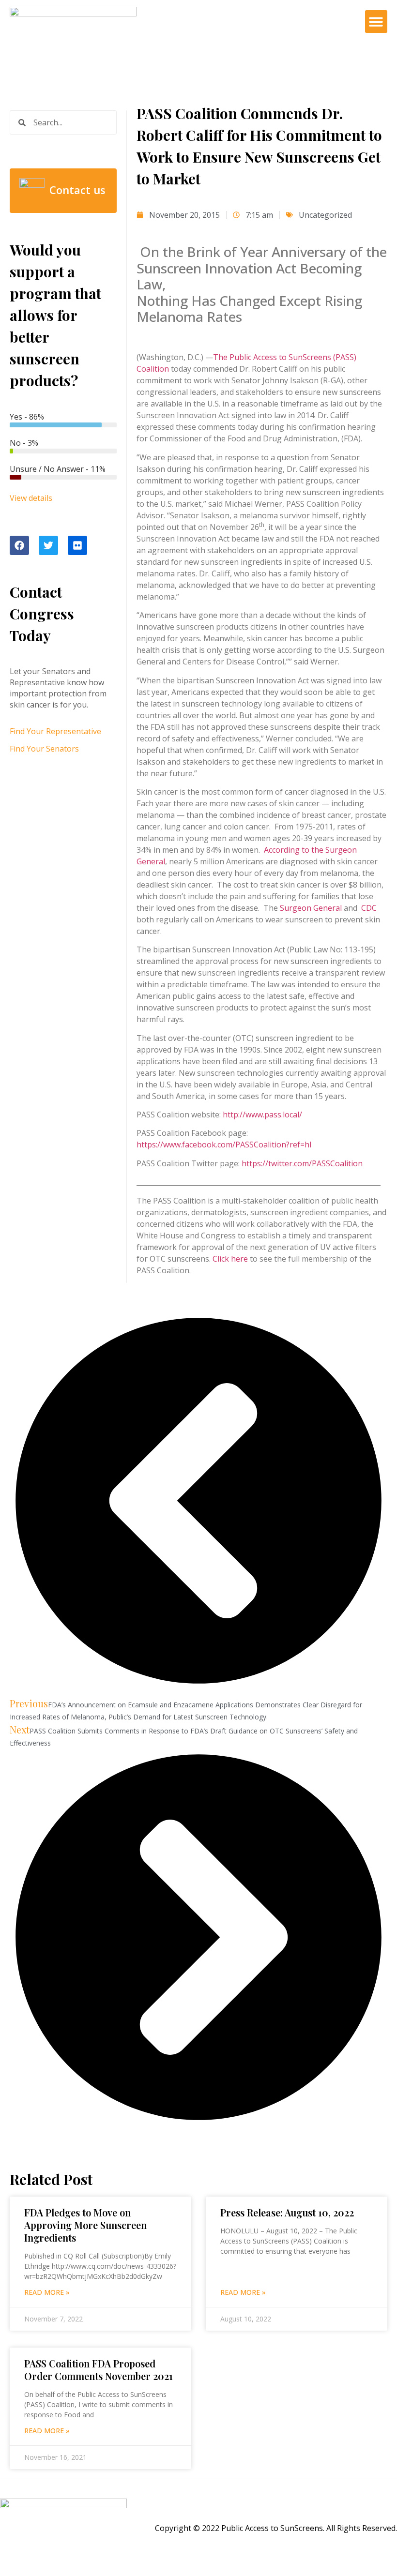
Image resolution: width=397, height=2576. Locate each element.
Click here (230, 1259)
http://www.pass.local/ (262, 1115)
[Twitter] (48, 545)
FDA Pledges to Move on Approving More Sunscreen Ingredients (85, 2225)
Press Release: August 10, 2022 (287, 2212)
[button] (376, 22)
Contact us (77, 190)
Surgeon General (312, 908)
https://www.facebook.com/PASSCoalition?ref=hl (224, 1145)
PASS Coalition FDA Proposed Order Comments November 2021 (99, 2370)
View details (31, 498)
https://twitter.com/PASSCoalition (302, 1163)
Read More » (47, 2292)
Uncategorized (325, 215)
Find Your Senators (44, 749)
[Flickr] (77, 545)
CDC (369, 908)
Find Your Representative (55, 731)
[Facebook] (19, 545)
